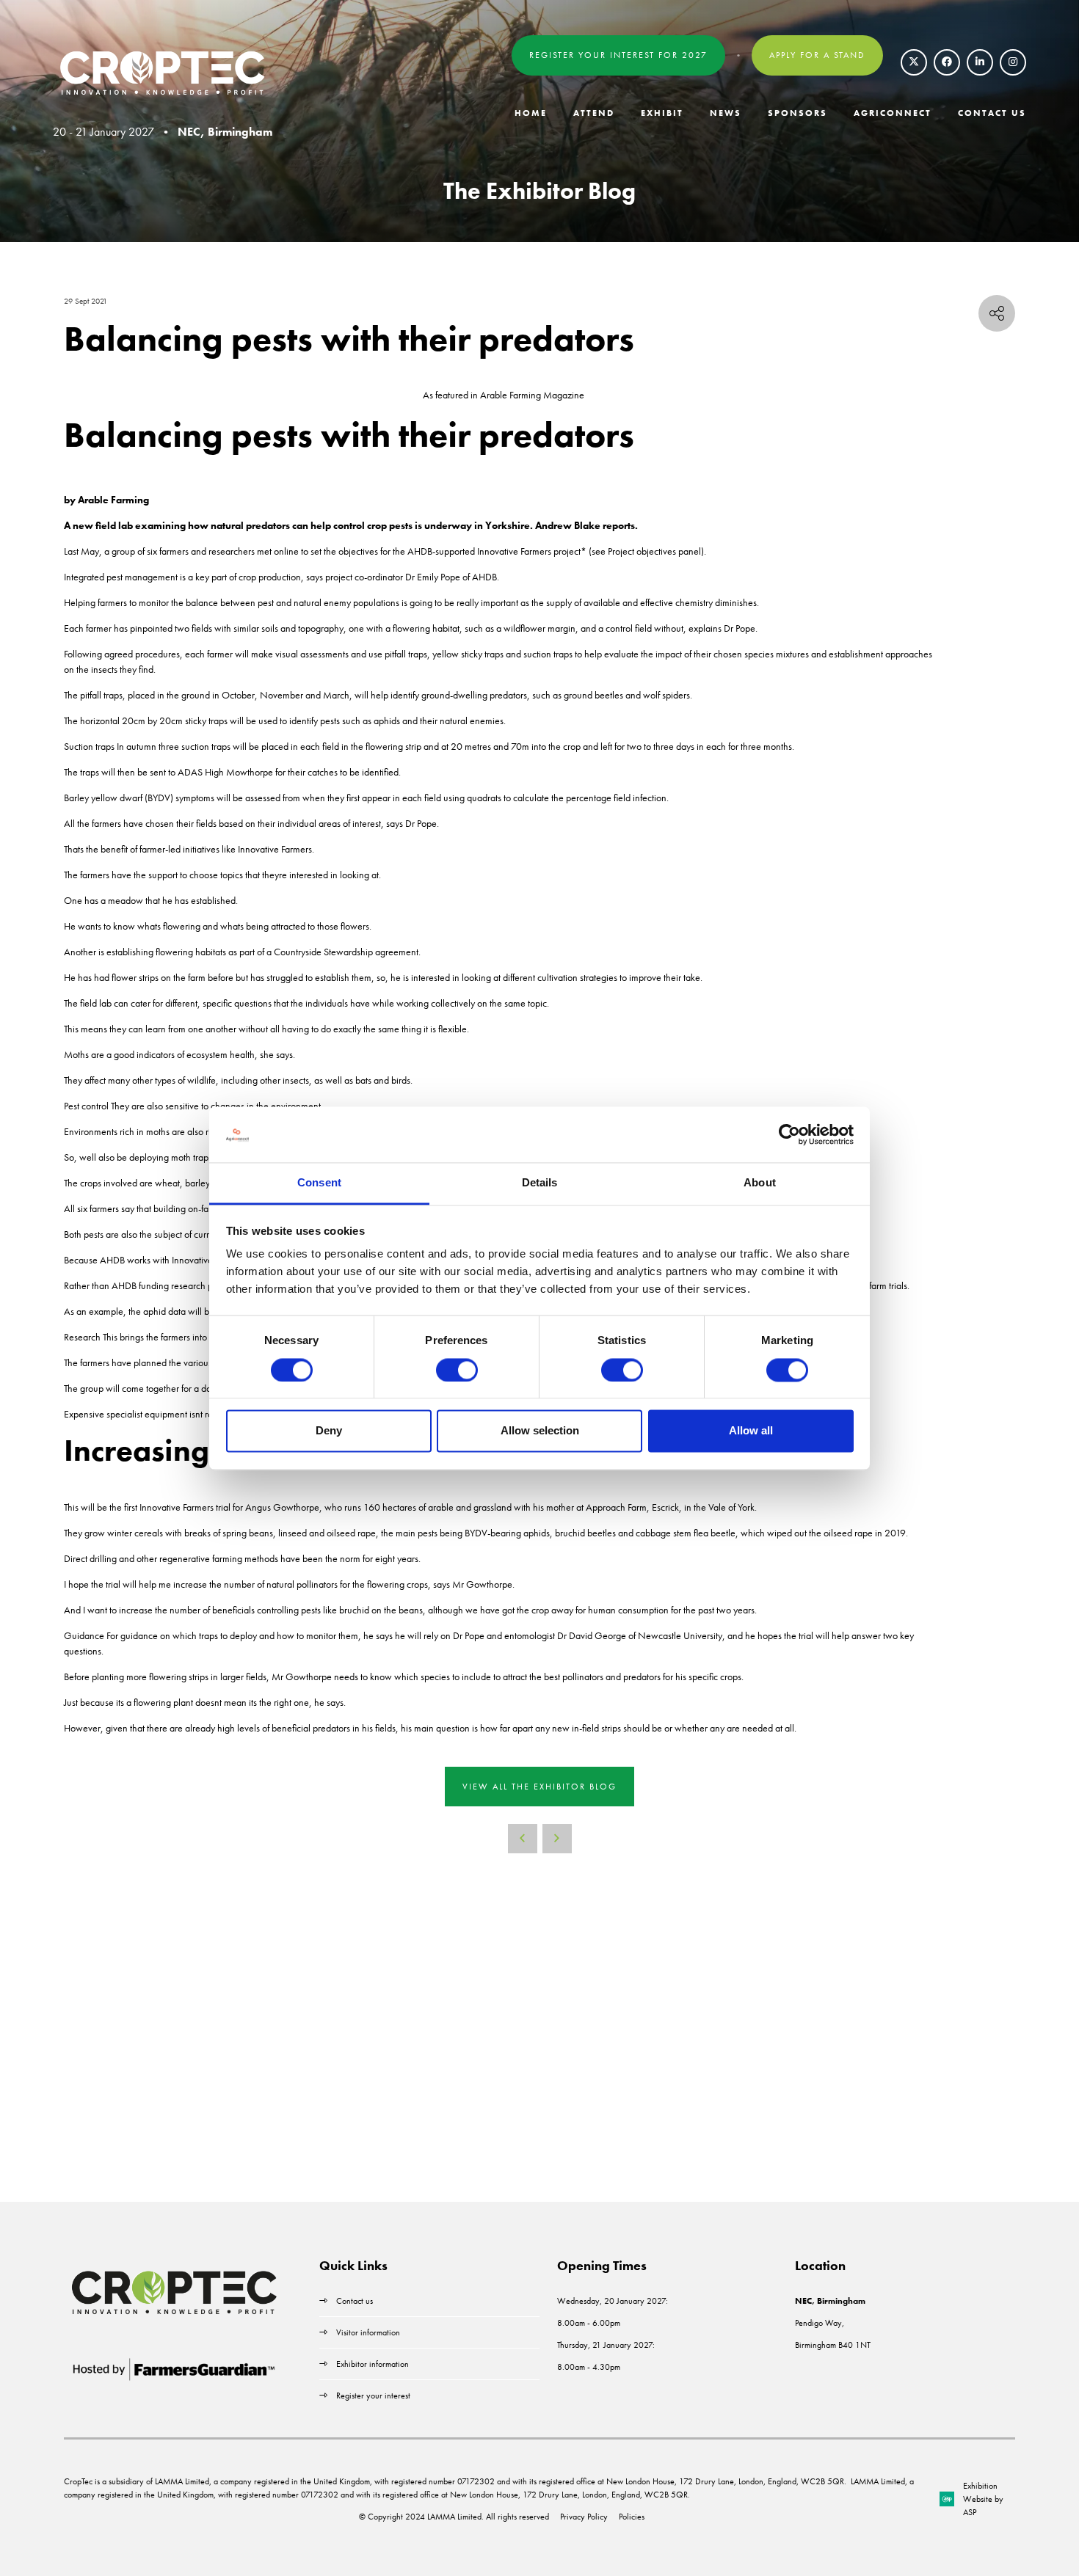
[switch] (457, 1370)
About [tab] (760, 1183)
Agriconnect (893, 113)
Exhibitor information (373, 2364)
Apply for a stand (817, 55)
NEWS (726, 113)
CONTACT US (992, 113)
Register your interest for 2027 (618, 55)
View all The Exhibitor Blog (539, 1787)
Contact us (355, 2301)
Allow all (751, 1431)
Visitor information (368, 2332)
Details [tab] (540, 1183)
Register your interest (374, 2396)
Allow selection (540, 1431)
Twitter (914, 62)
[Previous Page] (523, 1839)
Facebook (947, 62)
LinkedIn (980, 62)
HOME (531, 113)
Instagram (1013, 62)
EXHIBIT (662, 113)
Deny (329, 1431)
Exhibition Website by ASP (983, 2499)
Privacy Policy (584, 2517)
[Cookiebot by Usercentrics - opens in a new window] (789, 1134)
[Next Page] (557, 1839)
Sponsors (798, 113)
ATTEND (594, 113)
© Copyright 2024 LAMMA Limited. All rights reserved (454, 2517)
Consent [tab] (319, 1183)
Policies (632, 2517)
